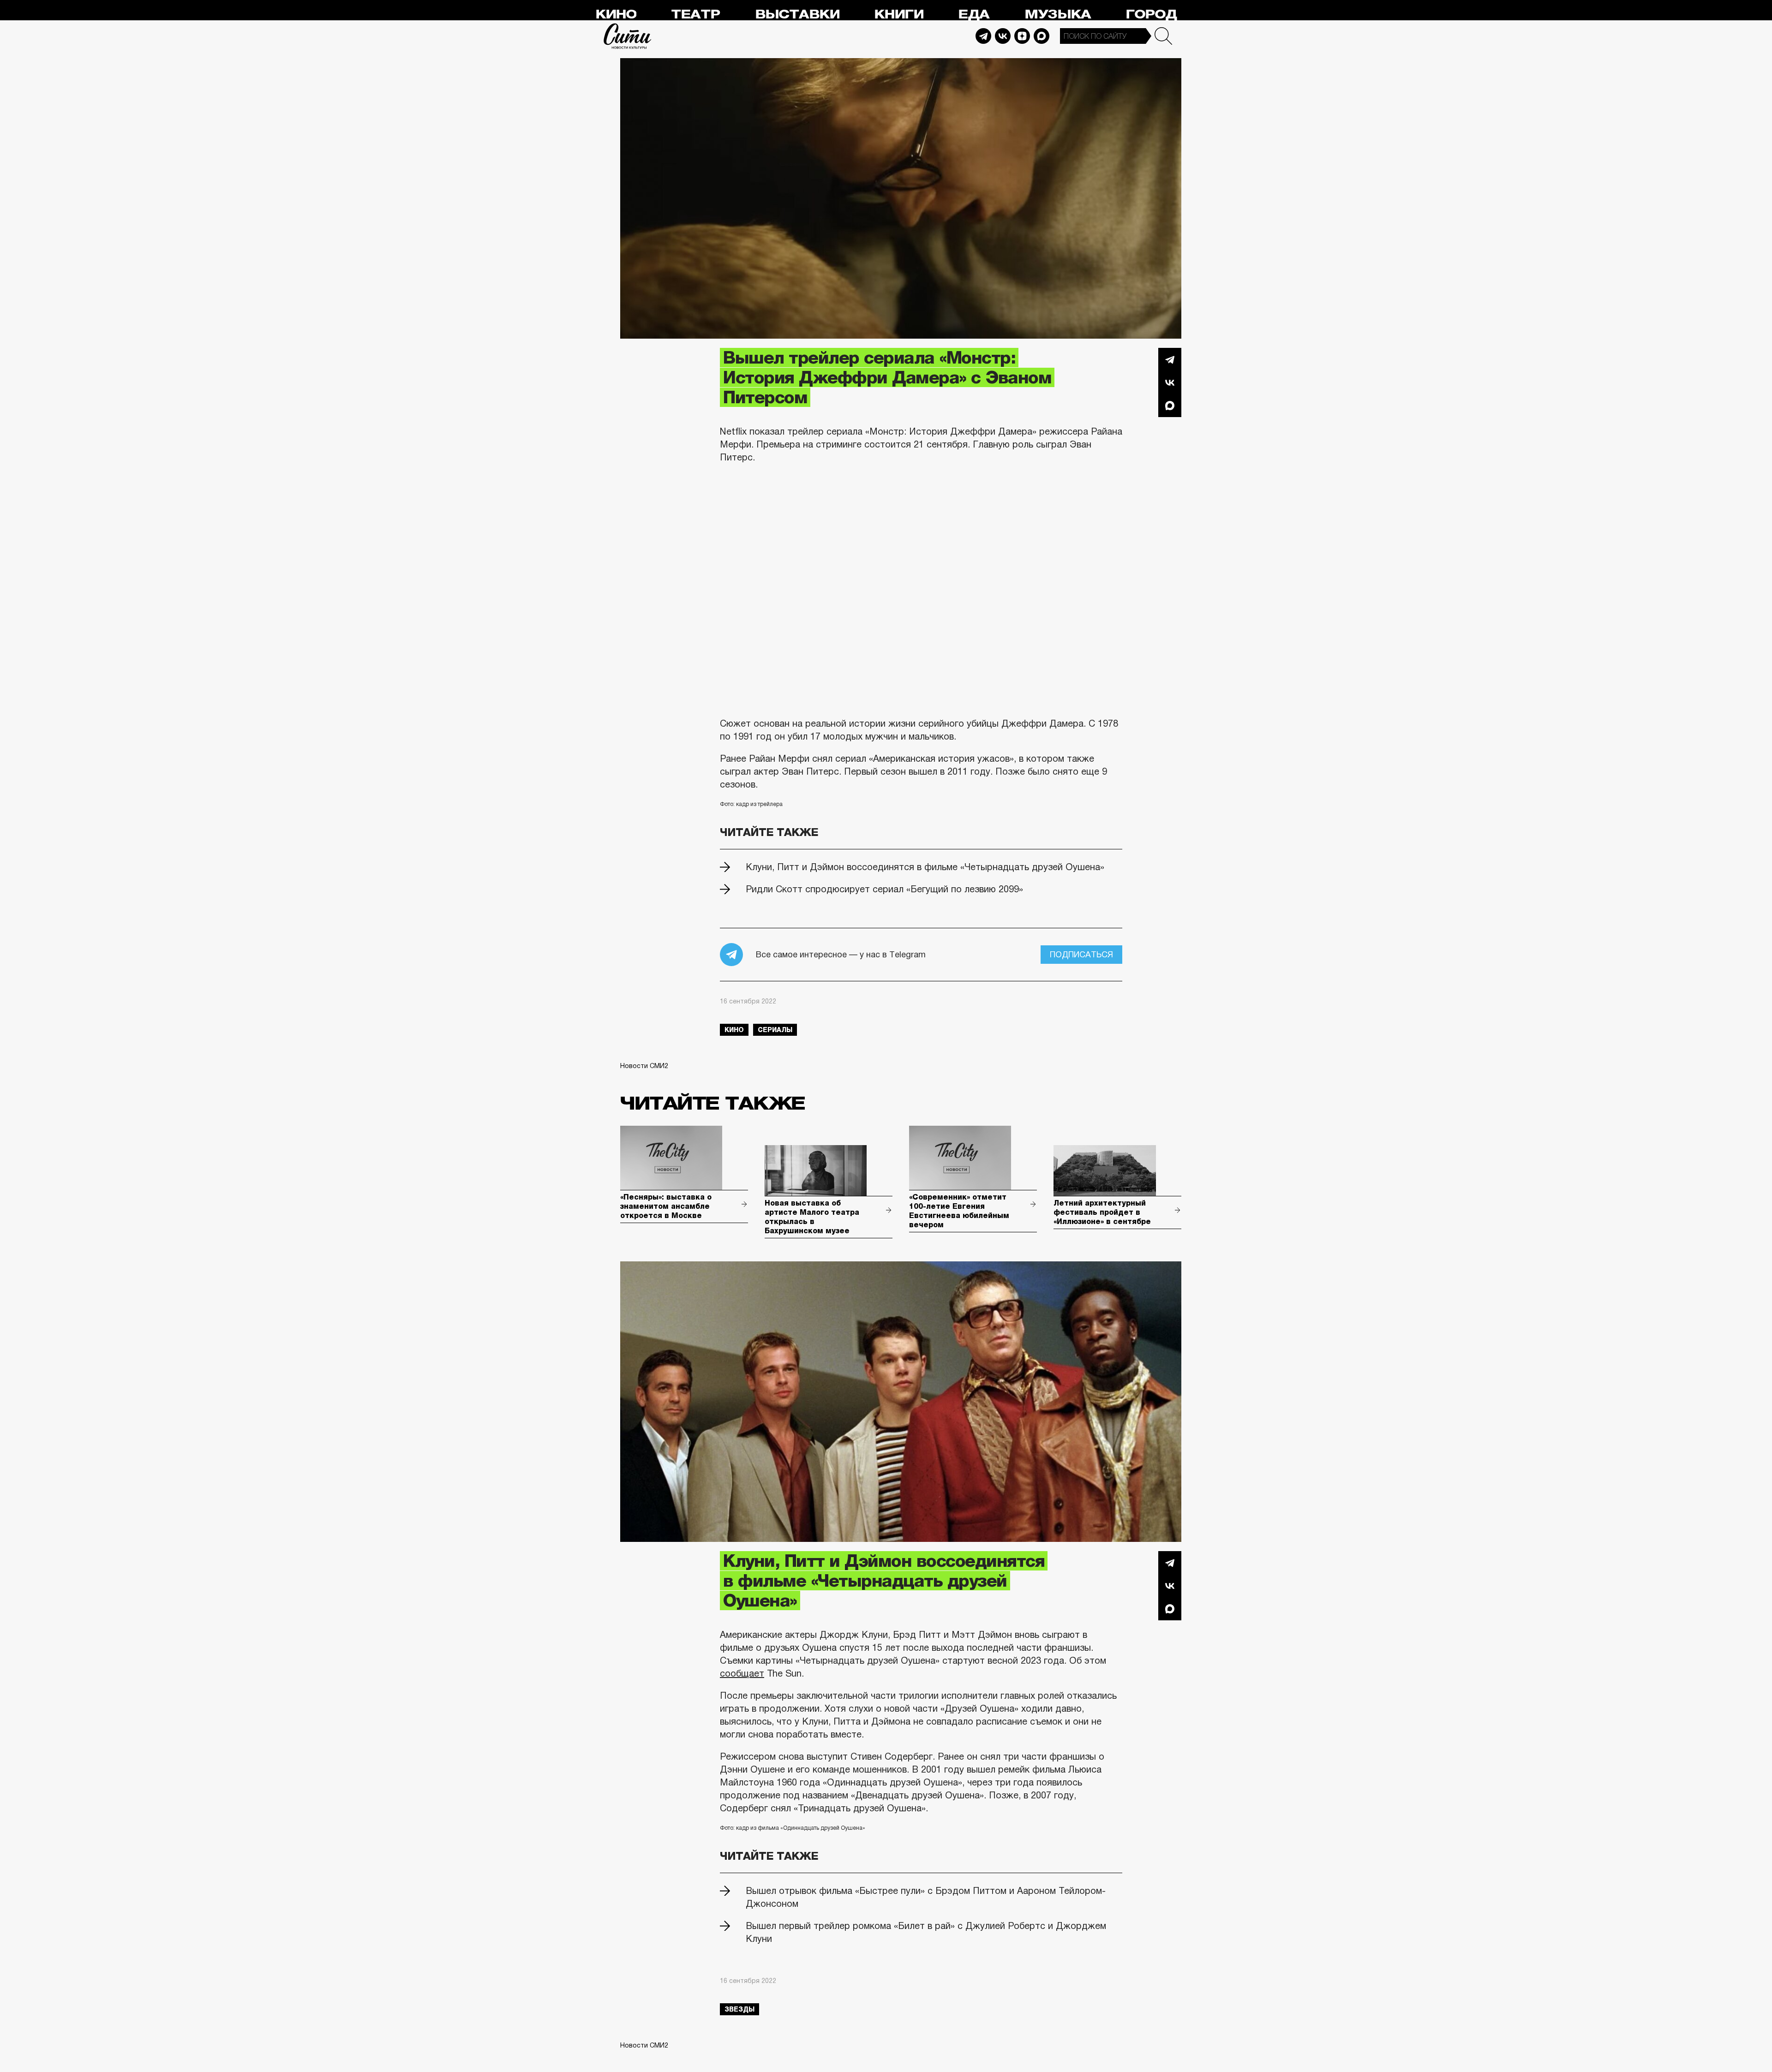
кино (734, 1030)
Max (1042, 36)
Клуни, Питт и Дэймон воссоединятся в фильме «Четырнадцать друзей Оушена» (925, 867)
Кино (616, 15)
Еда (974, 15)
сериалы (775, 1030)
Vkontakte (1003, 36)
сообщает (742, 1673)
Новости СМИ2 (644, 1066)
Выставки (797, 15)
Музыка (1058, 15)
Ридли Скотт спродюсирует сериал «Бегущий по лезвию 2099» (884, 889)
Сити (628, 36)
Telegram (983, 36)
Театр (695, 15)
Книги (899, 15)
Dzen (1022, 36)
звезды (739, 2009)
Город (1151, 15)
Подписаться (1081, 955)
